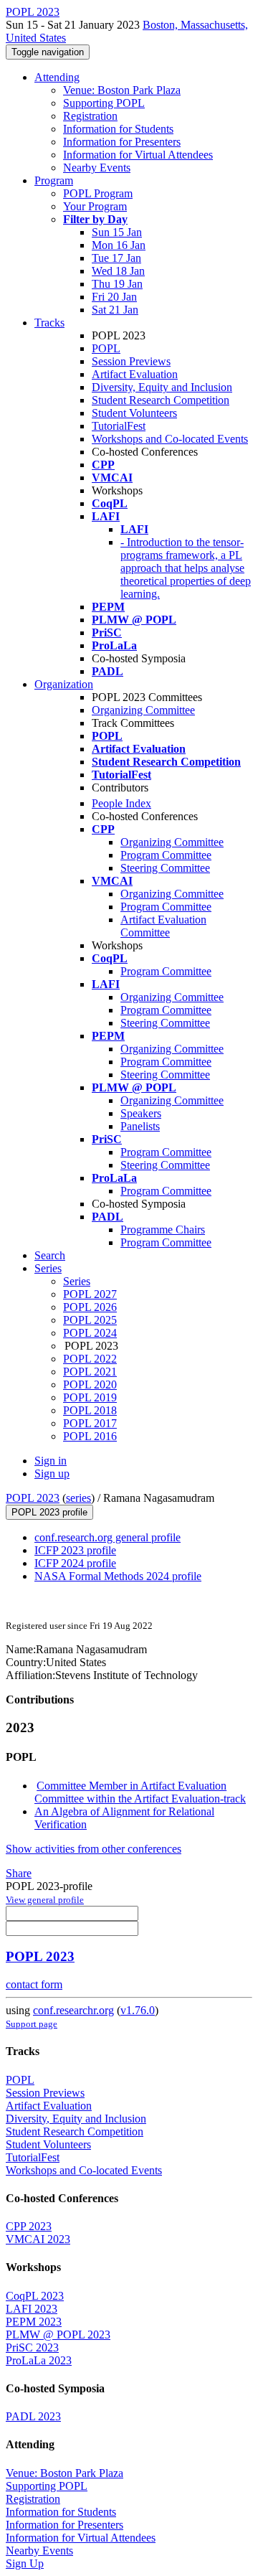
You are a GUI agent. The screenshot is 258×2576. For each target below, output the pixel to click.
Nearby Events (97, 168)
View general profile (45, 1900)
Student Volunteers (134, 413)
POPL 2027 (90, 1294)
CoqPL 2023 (35, 2296)
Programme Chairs (163, 1230)
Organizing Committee (143, 710)
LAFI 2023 (32, 2309)
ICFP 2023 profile (75, 1550)
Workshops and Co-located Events (170, 439)
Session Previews (131, 361)
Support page (32, 2024)
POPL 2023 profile (49, 1512)
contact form (34, 1984)
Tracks (49, 323)
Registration (90, 116)
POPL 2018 (90, 1410)
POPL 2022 (90, 1359)
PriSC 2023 (32, 2347)
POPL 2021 (90, 1372)
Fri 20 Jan (114, 297)
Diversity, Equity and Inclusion (162, 387)
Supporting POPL (104, 103)
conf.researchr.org (73, 2010)
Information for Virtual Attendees (138, 155)
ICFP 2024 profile (75, 1563)
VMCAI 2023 (38, 2239)
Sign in (51, 1461)
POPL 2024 (90, 1333)
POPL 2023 (33, 1498)
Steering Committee (165, 868)
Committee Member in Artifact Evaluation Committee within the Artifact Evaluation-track (140, 1792)
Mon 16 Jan (119, 245)
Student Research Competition (161, 400)
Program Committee (166, 855)
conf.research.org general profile (107, 1537)
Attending (57, 77)
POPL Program (98, 193)
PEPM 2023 (34, 2322)
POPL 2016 (90, 1436)
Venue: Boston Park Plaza (122, 90)
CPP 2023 (29, 2226)
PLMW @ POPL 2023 (58, 2335)
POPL (106, 348)
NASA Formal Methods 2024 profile (118, 1576)
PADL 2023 (33, 2416)
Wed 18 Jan (118, 271)
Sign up (52, 1473)
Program (54, 180)
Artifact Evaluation (135, 374)
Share (19, 1873)
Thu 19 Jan (117, 284)
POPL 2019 (90, 1397)
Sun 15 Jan (117, 232)
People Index (121, 803)
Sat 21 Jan (115, 310)
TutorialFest (119, 426)
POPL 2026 (90, 1307)
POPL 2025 (90, 1320)
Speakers (141, 1113)
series (78, 1498)
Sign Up (25, 2563)
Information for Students (118, 129)
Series (77, 1281)
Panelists (140, 1126)
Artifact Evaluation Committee (163, 926)
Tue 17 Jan (116, 258)
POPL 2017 (90, 1423)
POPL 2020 (90, 1385)
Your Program (95, 206)
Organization (64, 684)
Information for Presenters (122, 142)
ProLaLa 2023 (39, 2360)
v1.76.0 (138, 2010)
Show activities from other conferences (94, 1849)
